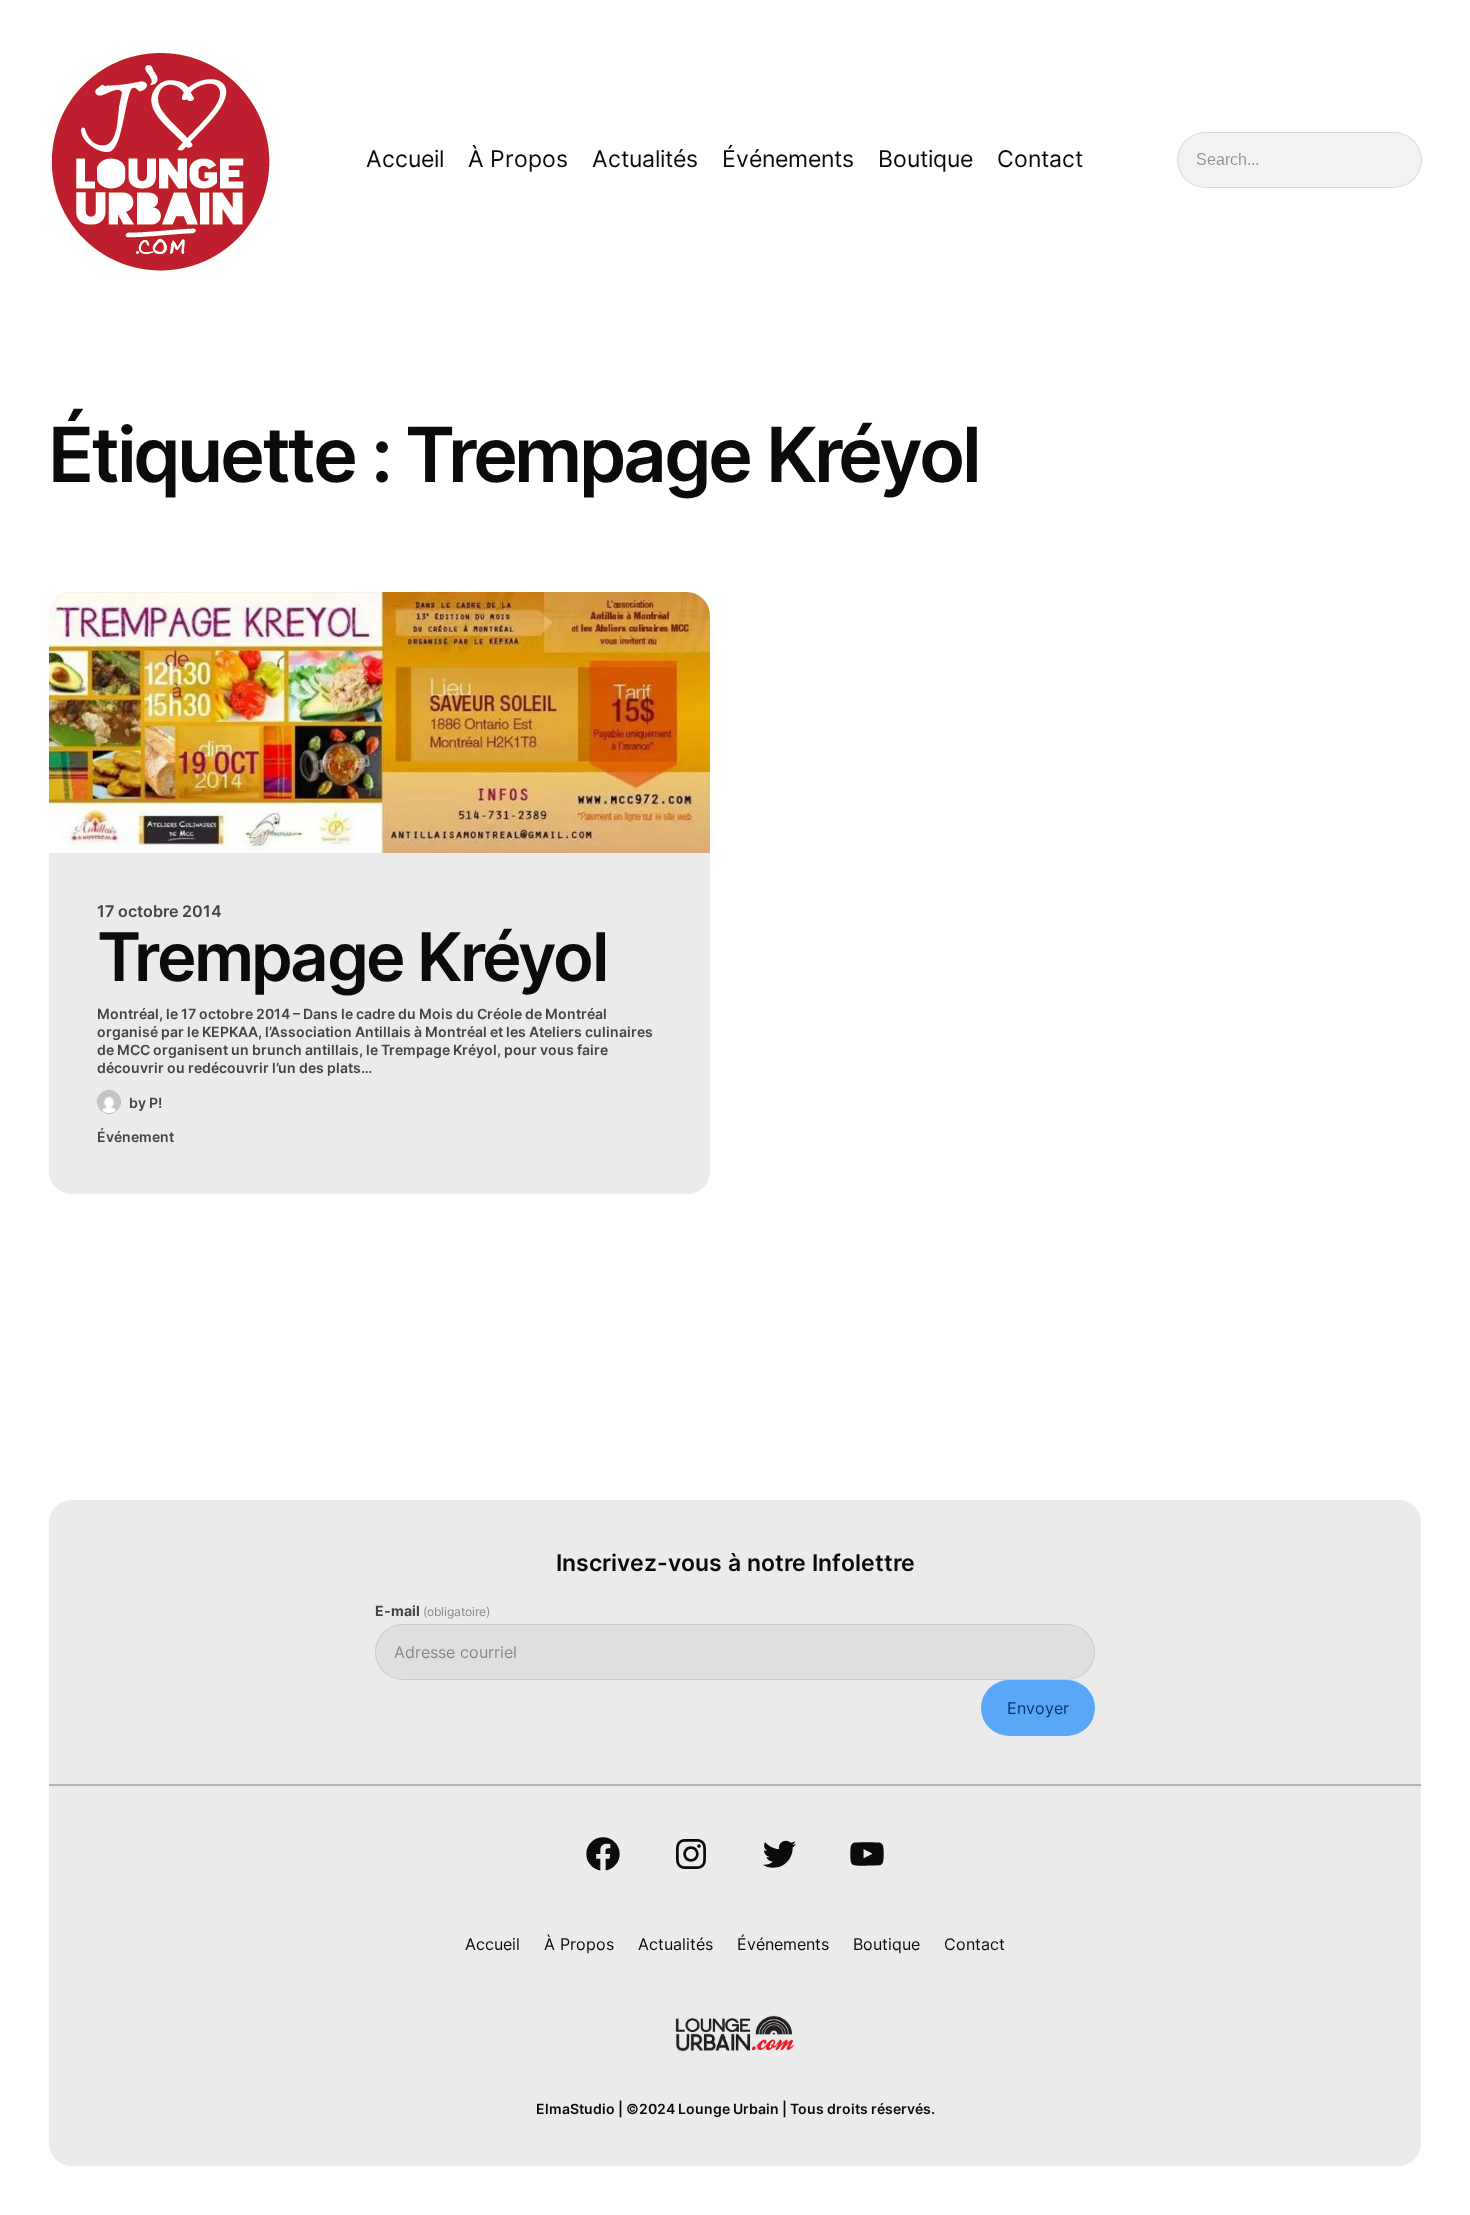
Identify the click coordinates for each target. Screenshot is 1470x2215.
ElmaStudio (575, 2108)
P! (155, 1102)
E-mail (432, 1610)
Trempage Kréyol (351, 956)
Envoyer (1038, 1708)
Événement (135, 1136)
